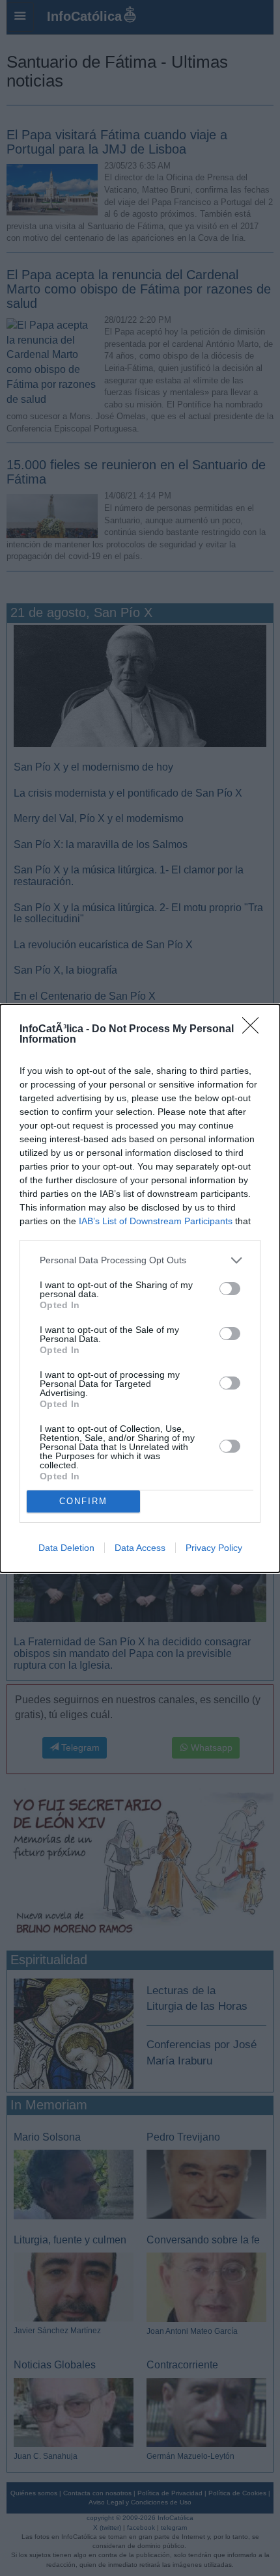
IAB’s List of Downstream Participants (156, 1221)
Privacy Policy (214, 1548)
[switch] (230, 1289)
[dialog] (140, 1288)
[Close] (255, 1030)
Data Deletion (66, 1548)
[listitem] (140, 1260)
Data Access (140, 1548)
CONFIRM (83, 1501)
